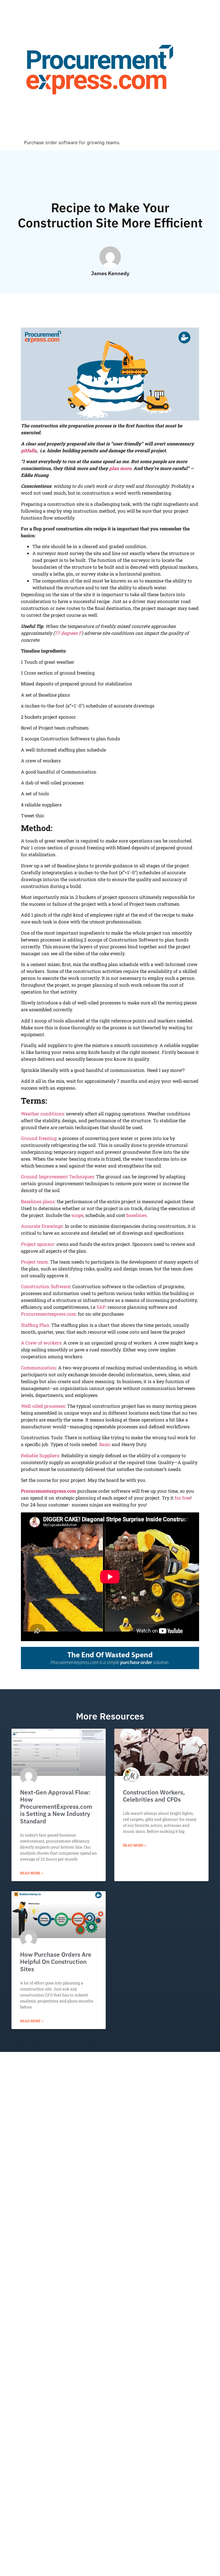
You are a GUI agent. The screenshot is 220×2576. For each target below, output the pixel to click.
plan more (120, 468)
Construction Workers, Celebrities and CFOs (154, 1796)
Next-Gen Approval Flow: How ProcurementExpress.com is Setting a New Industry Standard (56, 1807)
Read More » (32, 1873)
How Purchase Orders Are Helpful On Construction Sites (56, 1962)
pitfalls (29, 450)
